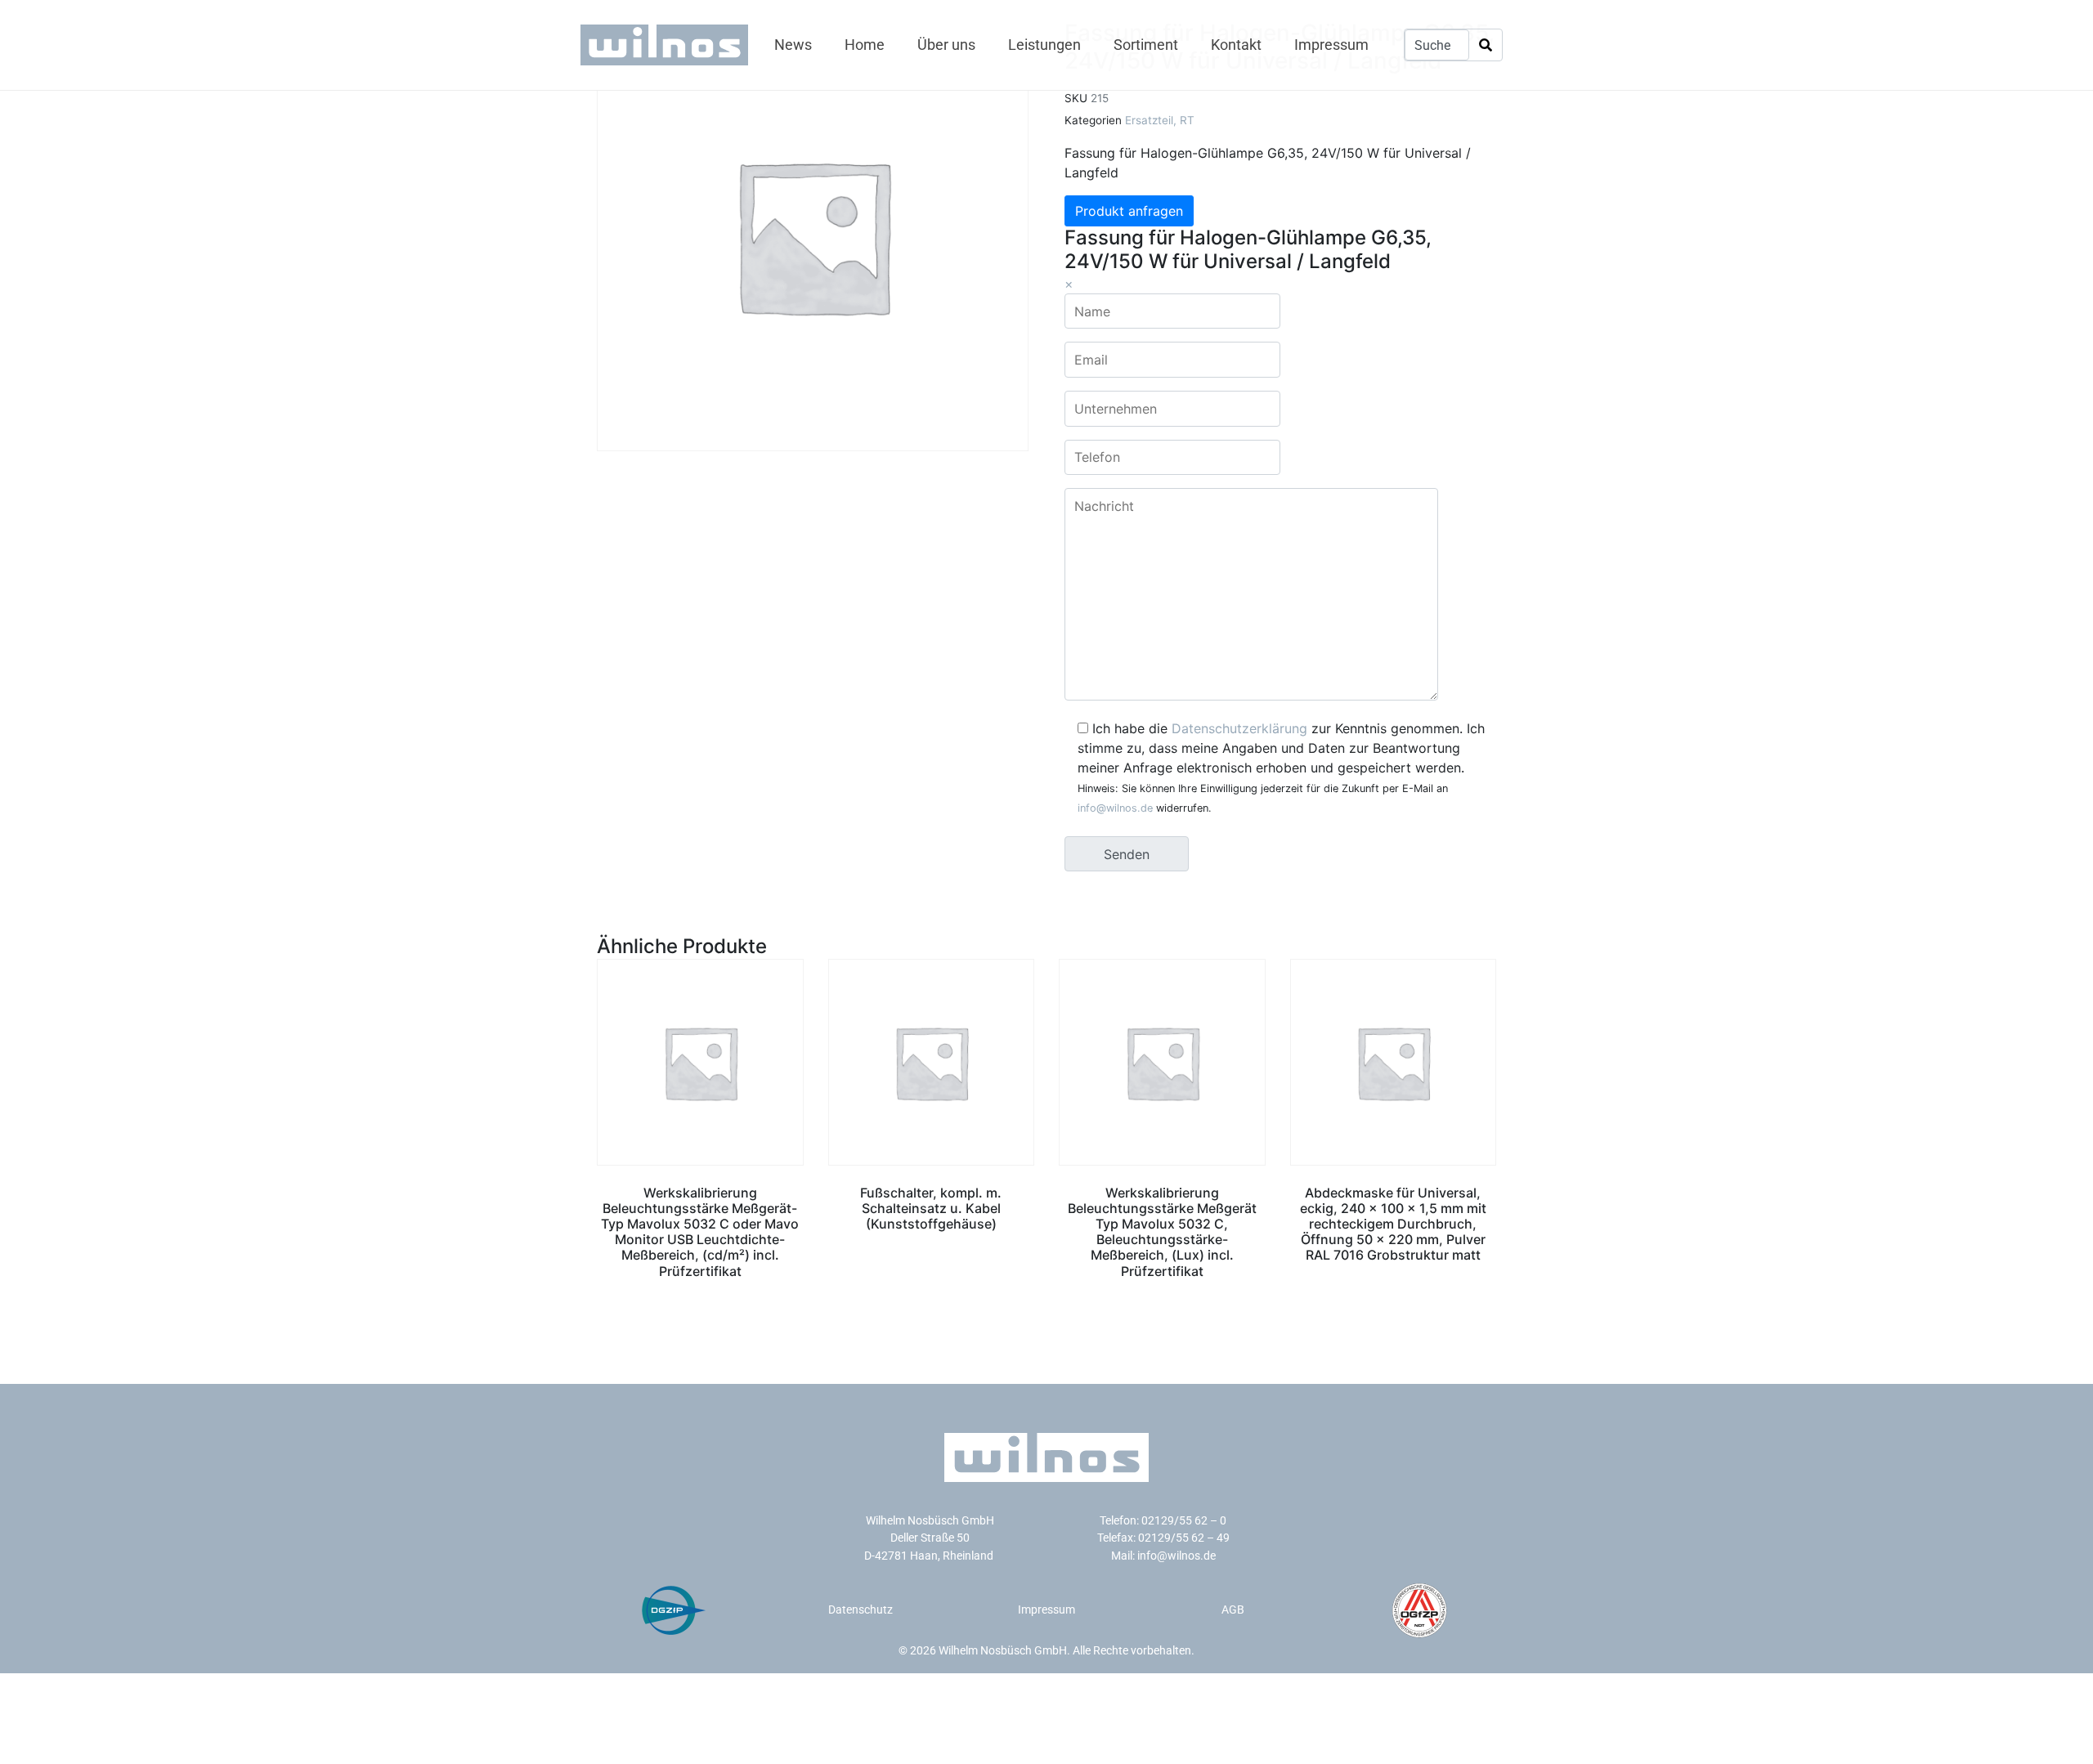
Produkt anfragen (1129, 211)
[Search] (1486, 45)
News (793, 45)
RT (1187, 120)
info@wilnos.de (1115, 808)
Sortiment (1146, 45)
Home (865, 45)
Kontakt (1236, 45)
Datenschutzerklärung (1239, 728)
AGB (1233, 1610)
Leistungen (1044, 45)
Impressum (1331, 45)
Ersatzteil (1149, 120)
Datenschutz (861, 1610)
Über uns (946, 45)
